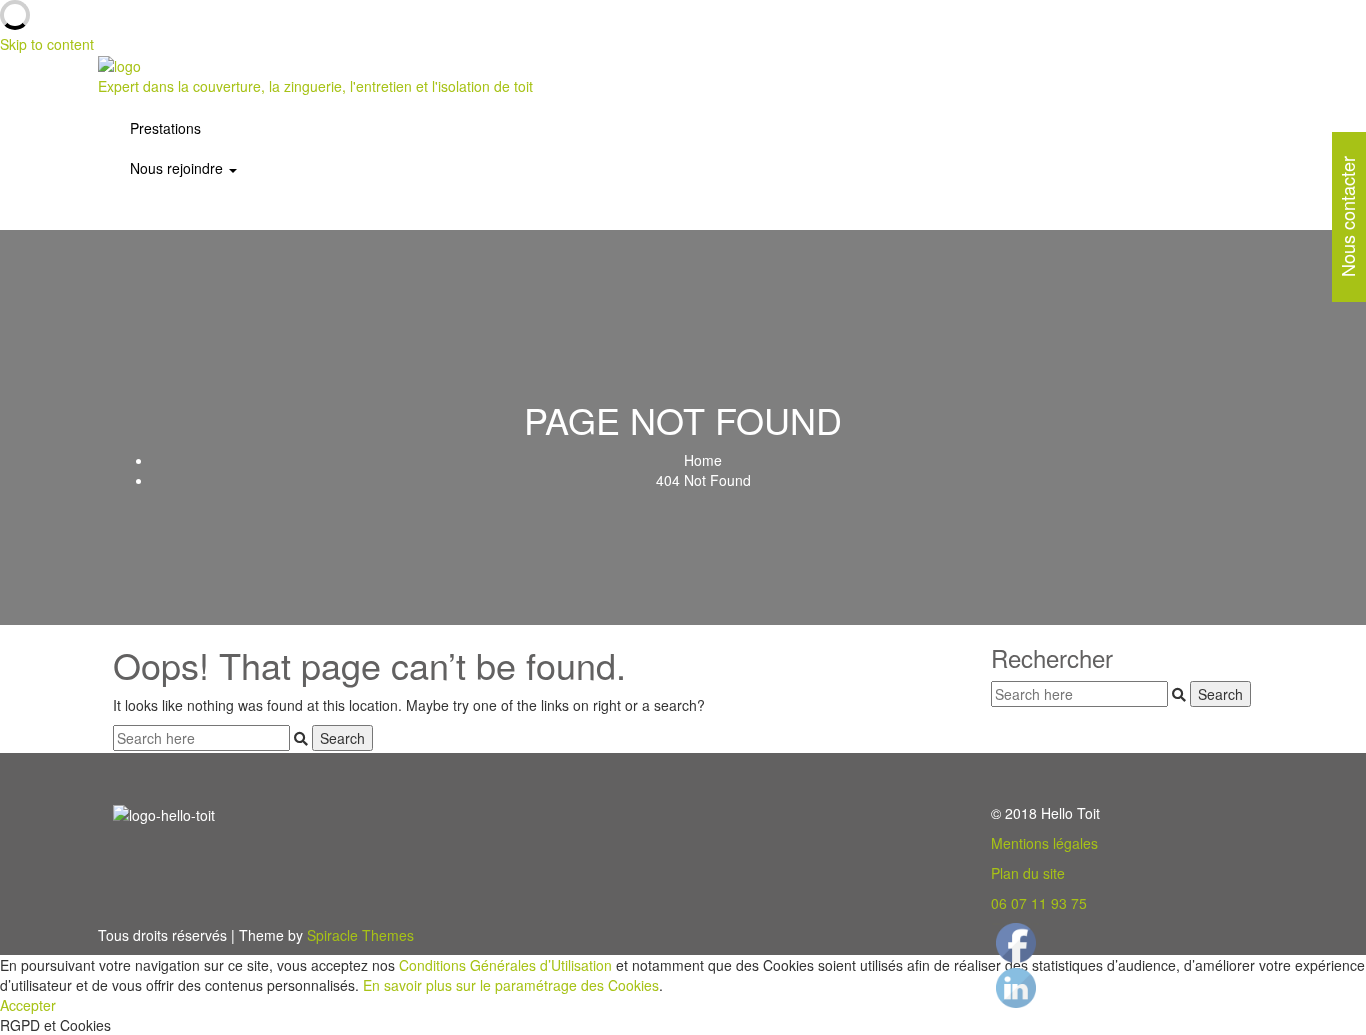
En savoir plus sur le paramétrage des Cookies (511, 985)
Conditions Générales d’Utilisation (505, 965)
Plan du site (1028, 873)
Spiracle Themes (360, 935)
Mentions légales (1044, 843)
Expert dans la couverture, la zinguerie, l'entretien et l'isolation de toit (315, 86)
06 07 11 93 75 (1039, 903)
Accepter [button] (28, 1005)
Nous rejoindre (178, 168)
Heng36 (1016, 923)
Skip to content (47, 44)
